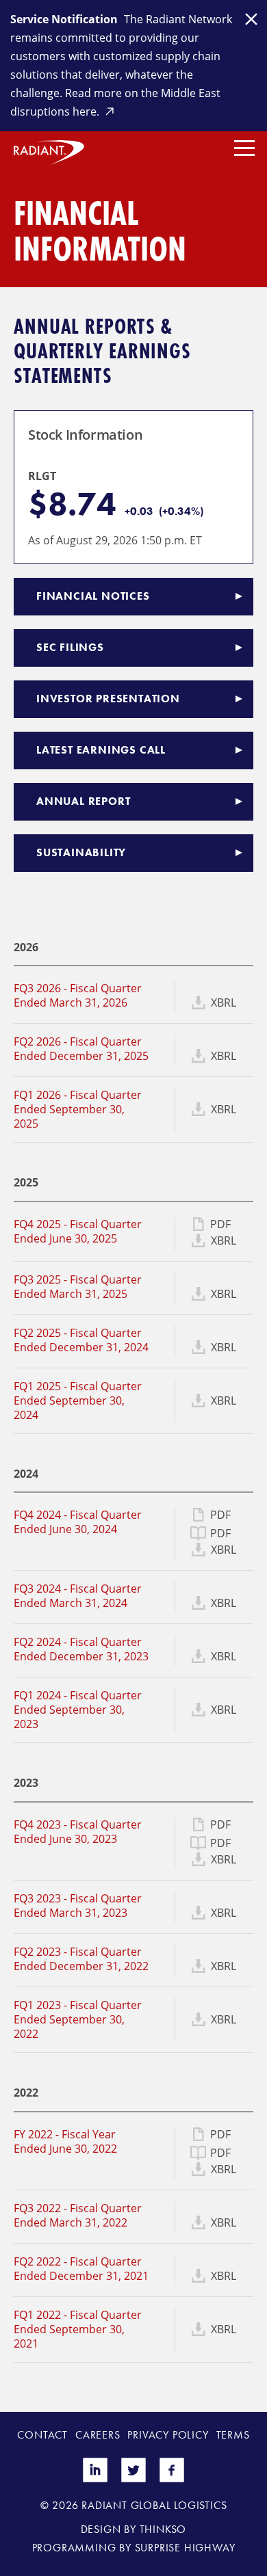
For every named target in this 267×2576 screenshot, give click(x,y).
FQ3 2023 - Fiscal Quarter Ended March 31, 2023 (78, 1906)
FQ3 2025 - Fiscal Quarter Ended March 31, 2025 (78, 1287)
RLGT (42, 476)
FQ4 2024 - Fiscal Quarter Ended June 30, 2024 (78, 1522)
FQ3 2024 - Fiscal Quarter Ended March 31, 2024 (78, 1596)
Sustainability (81, 852)
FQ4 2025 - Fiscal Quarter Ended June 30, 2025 (78, 1231)
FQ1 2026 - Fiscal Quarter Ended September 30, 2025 (78, 1109)
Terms (233, 2435)
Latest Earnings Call (101, 750)
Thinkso (163, 2529)
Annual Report (83, 801)
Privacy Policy (168, 2435)
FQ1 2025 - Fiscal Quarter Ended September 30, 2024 (78, 1400)
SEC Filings (70, 647)
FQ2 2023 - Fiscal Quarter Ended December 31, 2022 (81, 1959)
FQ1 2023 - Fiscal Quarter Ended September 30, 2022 (78, 2019)
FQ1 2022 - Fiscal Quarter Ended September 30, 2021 (78, 2329)
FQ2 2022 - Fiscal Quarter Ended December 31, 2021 (81, 2269)
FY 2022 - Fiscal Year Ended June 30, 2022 (65, 2141)
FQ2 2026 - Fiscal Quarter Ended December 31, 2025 (81, 1049)
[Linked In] (95, 2479)
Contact (42, 2435)
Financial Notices (93, 596)
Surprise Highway (185, 2548)
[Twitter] (133, 2479)
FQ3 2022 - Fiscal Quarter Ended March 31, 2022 (78, 2215)
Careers (98, 2435)
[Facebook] (172, 2479)
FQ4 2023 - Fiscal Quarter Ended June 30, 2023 (78, 1832)
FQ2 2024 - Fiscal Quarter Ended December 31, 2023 (81, 1649)
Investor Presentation (108, 699)
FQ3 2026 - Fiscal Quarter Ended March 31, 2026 (78, 995)
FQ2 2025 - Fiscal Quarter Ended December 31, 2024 (81, 1340)
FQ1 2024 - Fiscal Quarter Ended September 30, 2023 (78, 1710)
